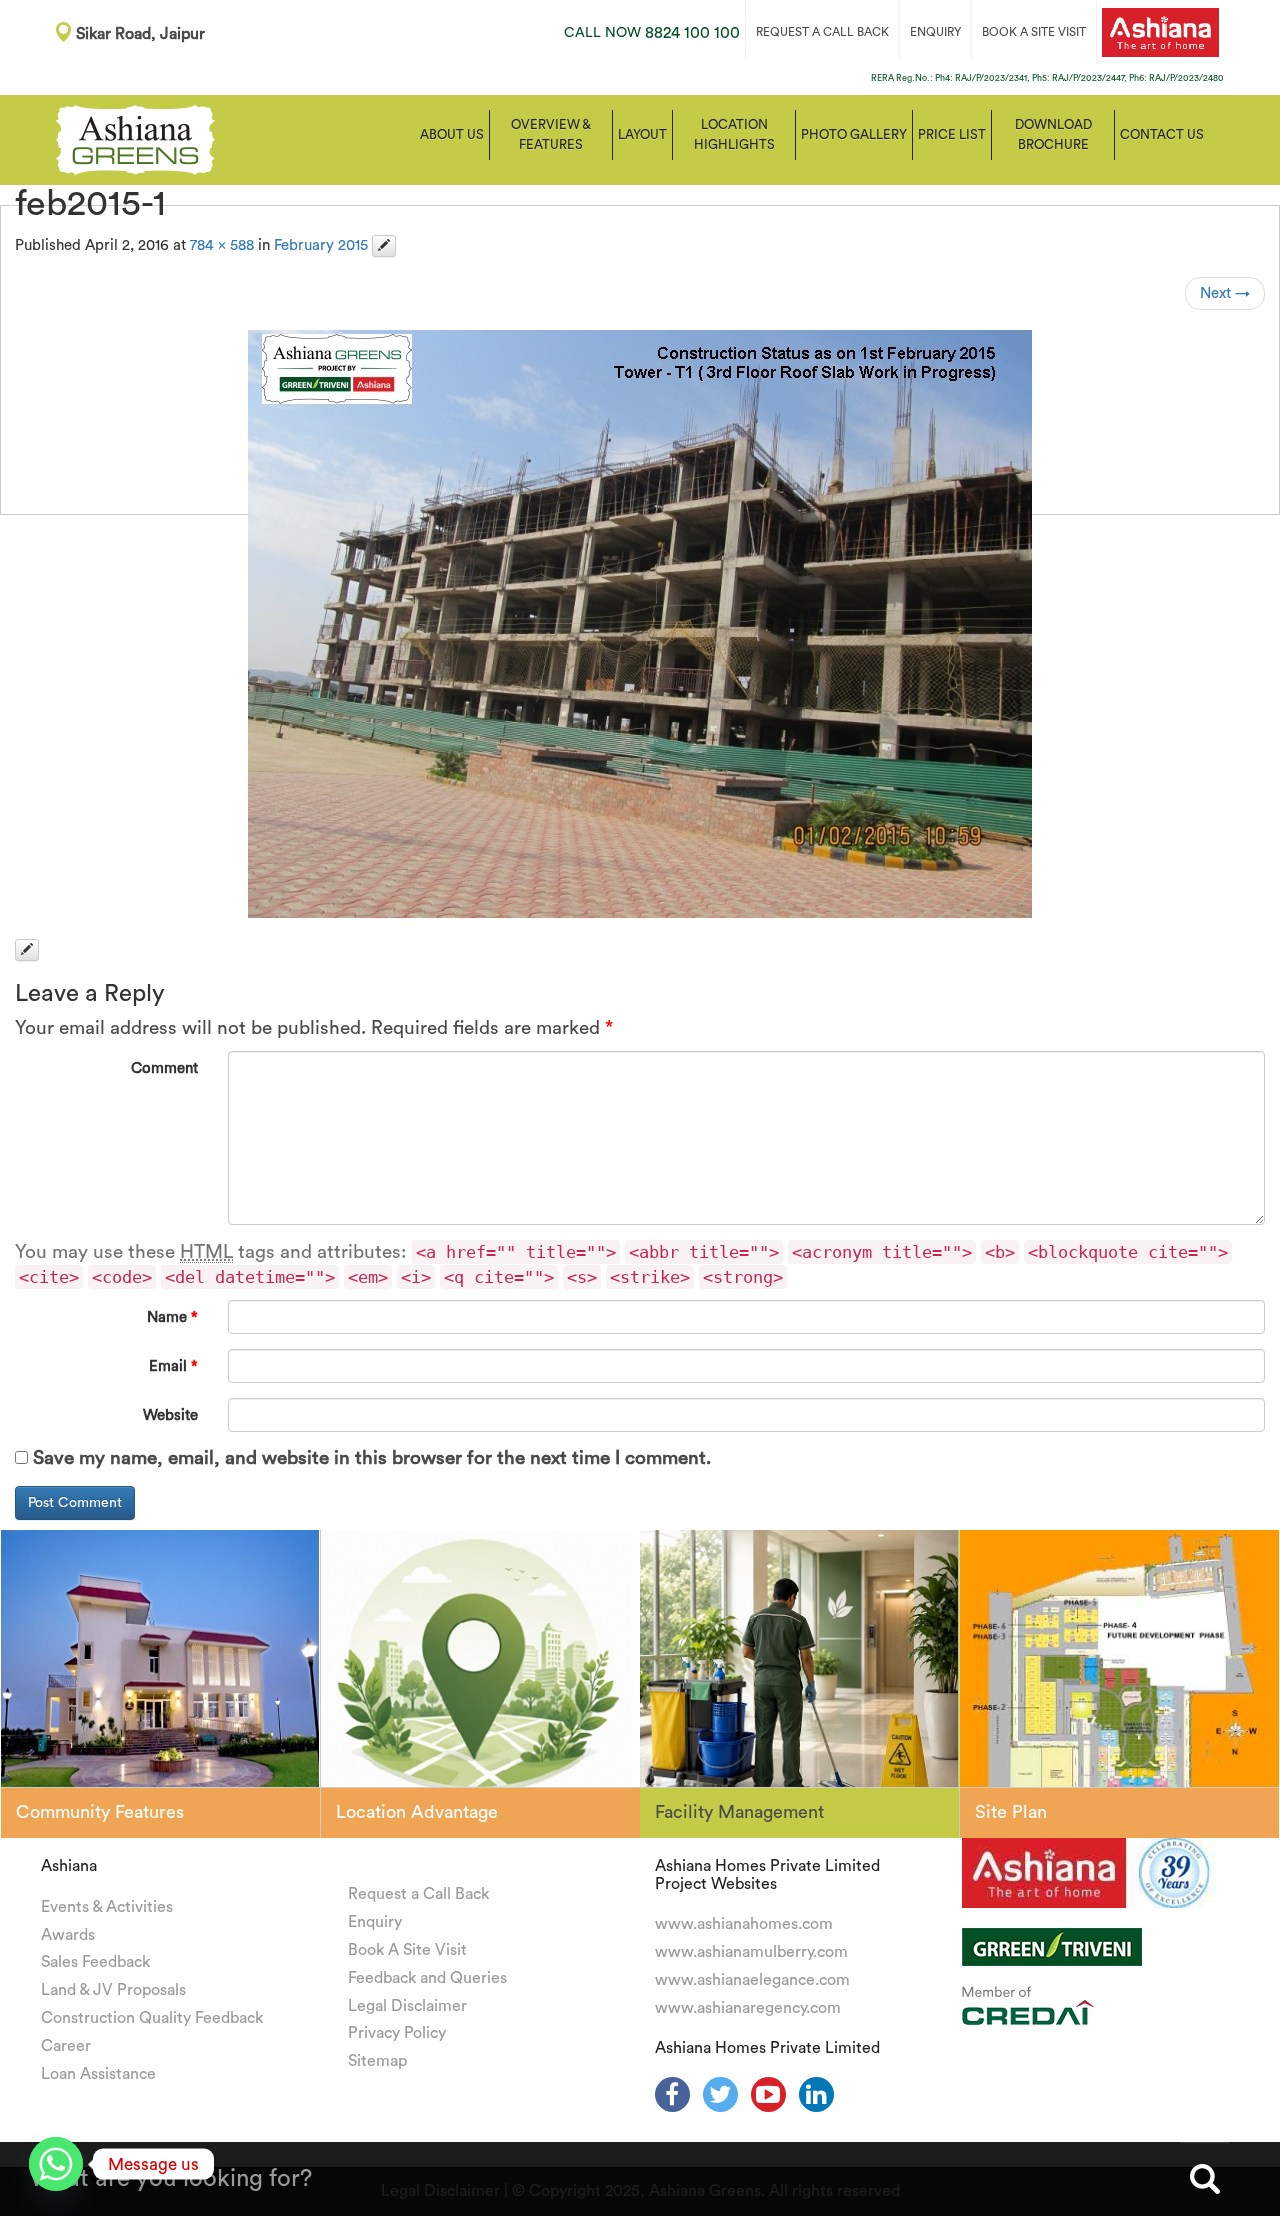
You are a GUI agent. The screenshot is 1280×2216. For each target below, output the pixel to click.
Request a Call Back (418, 1894)
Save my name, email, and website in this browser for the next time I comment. (372, 1458)
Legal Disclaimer (407, 2006)
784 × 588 (222, 245)
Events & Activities (107, 1907)
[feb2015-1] (640, 624)
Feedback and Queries (427, 1978)
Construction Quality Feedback (152, 2018)
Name (172, 1317)
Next (1225, 293)
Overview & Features (551, 134)
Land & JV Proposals (113, 1990)
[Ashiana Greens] (135, 138)
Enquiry (375, 1922)
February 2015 (321, 245)
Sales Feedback (95, 1962)
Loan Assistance (98, 2074)
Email (173, 1366)
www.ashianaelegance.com (752, 1980)
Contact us (1162, 134)
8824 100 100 (652, 33)
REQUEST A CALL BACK (822, 32)
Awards (68, 1935)
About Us (452, 134)
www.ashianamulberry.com (751, 1952)
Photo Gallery (854, 134)
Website (170, 1415)
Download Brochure (1053, 134)
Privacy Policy (397, 2033)
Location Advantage (417, 1812)
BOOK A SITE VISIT (1034, 32)
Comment (164, 1068)
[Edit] (384, 246)
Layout (642, 134)
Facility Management (739, 1812)
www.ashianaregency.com (748, 2008)
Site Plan (1011, 1812)
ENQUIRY (935, 32)
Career (66, 2046)
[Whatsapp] (56, 2164)
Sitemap (377, 2061)
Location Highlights (734, 134)
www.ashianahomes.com (744, 1924)
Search (1205, 2179)
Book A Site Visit (407, 1950)
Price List (952, 134)
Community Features (100, 1812)
